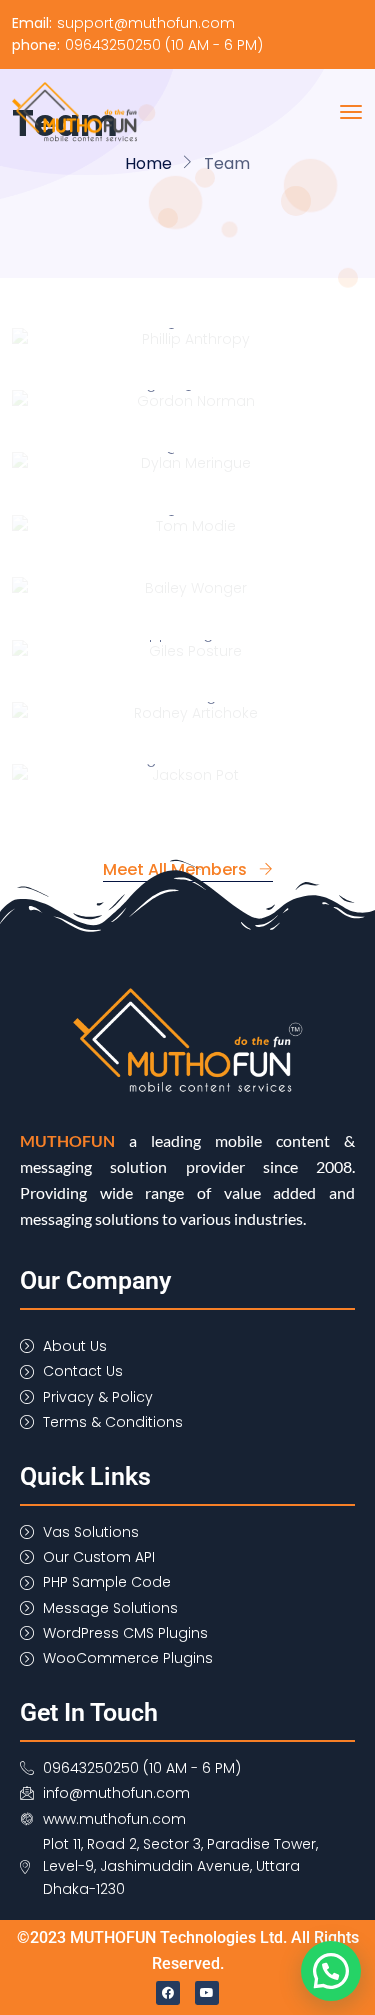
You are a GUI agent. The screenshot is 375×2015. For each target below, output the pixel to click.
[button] (331, 1971)
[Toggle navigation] (351, 112)
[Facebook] (168, 1993)
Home (148, 163)
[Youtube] (207, 1993)
